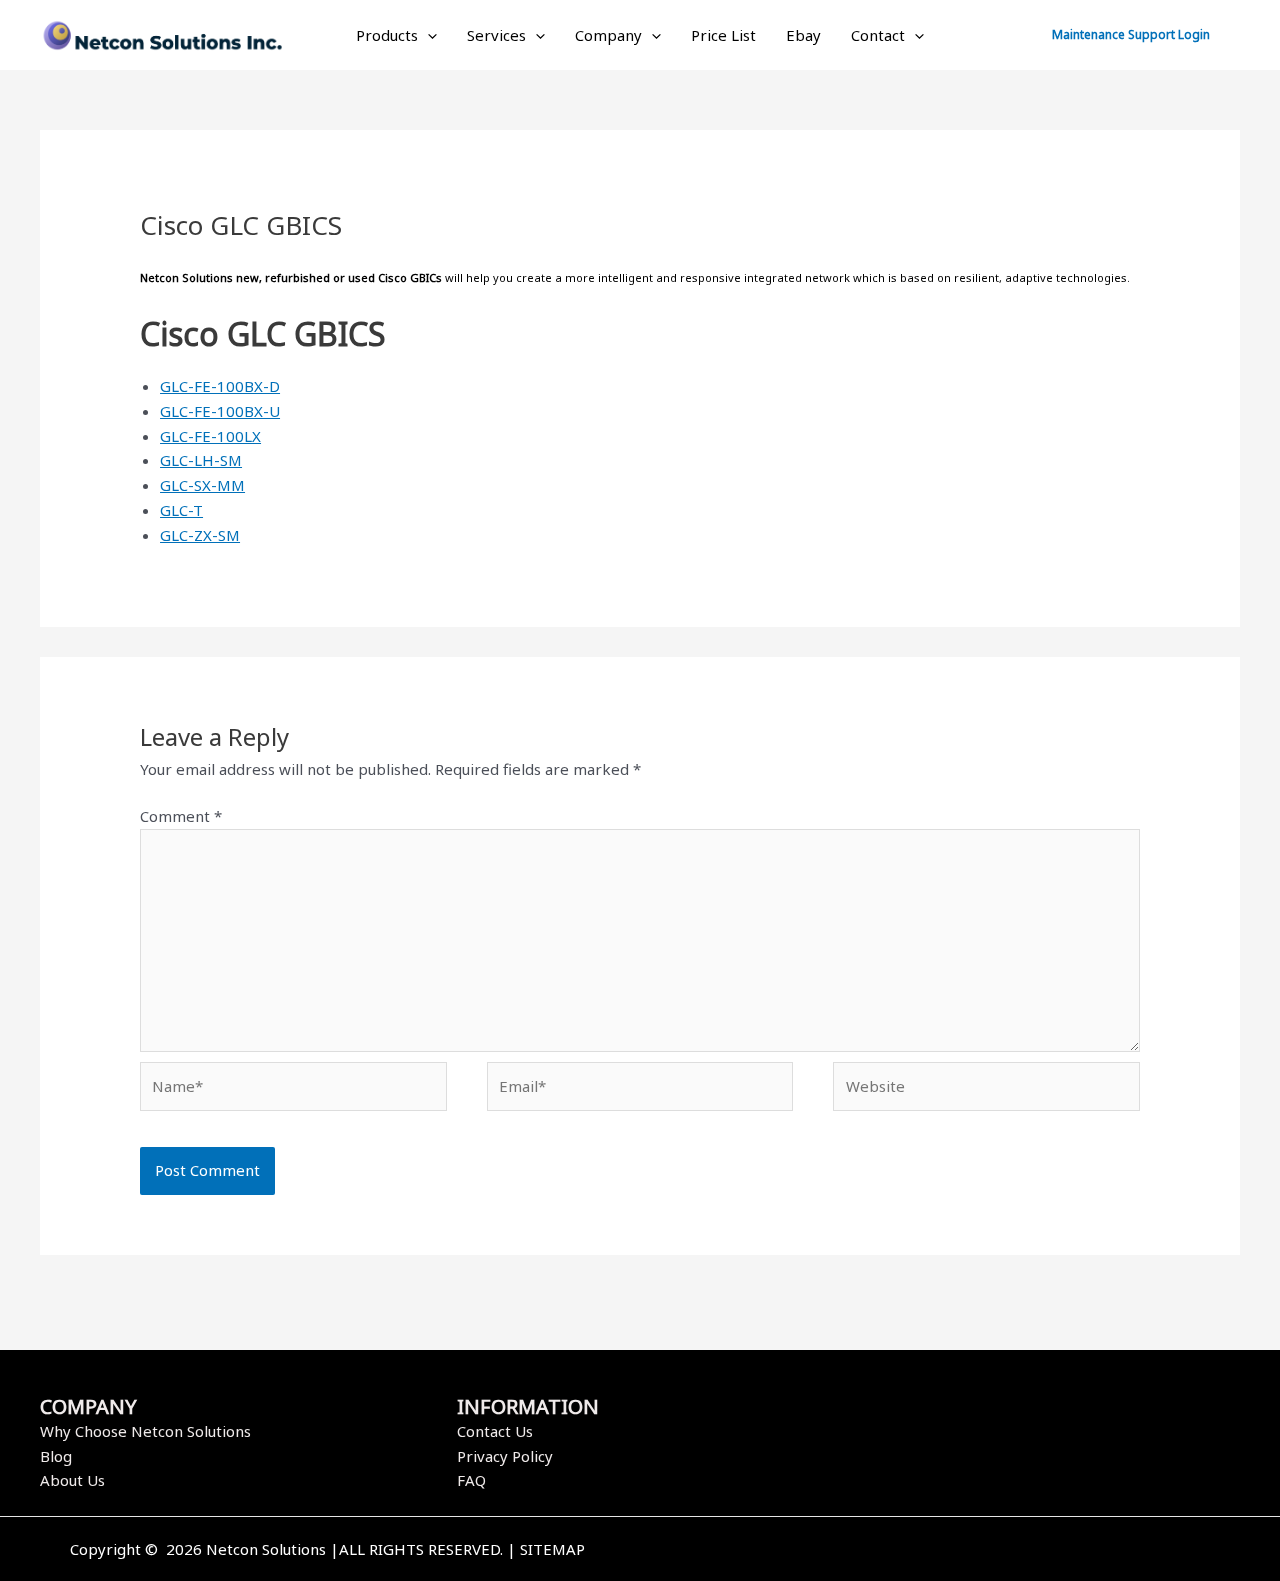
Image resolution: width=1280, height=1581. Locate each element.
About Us (72, 1480)
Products (387, 35)
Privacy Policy (505, 1456)
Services (496, 35)
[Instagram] (983, 1551)
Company (608, 35)
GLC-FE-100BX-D (220, 386)
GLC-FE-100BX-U (220, 411)
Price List (723, 35)
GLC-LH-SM (201, 460)
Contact (878, 35)
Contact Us (495, 1431)
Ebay (803, 35)
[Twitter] (953, 1551)
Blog (56, 1456)
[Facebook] (923, 1551)
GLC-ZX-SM (200, 535)
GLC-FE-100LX (210, 436)
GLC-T (181, 510)
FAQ (471, 1480)
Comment (181, 816)
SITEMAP (552, 1549)
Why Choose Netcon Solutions (145, 1431)
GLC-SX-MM (202, 485)
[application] (427, 35)
